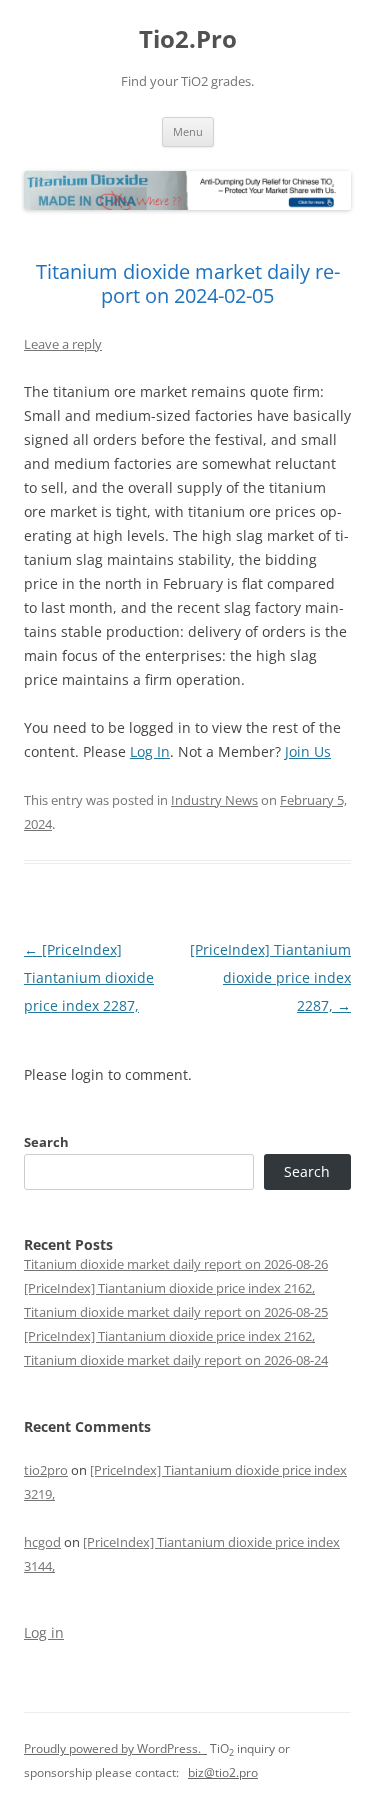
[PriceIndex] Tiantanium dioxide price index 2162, (169, 1288)
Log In (150, 751)
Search (46, 1142)
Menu (188, 131)
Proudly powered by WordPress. (115, 1748)
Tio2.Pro (188, 39)
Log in (44, 1632)
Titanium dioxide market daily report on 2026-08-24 (176, 1360)
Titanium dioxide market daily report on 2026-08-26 (176, 1264)
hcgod (42, 1542)
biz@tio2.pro (223, 1772)
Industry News (214, 800)
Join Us (308, 751)
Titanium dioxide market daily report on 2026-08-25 (176, 1312)
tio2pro (46, 1470)
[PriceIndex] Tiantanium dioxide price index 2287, (89, 977)
